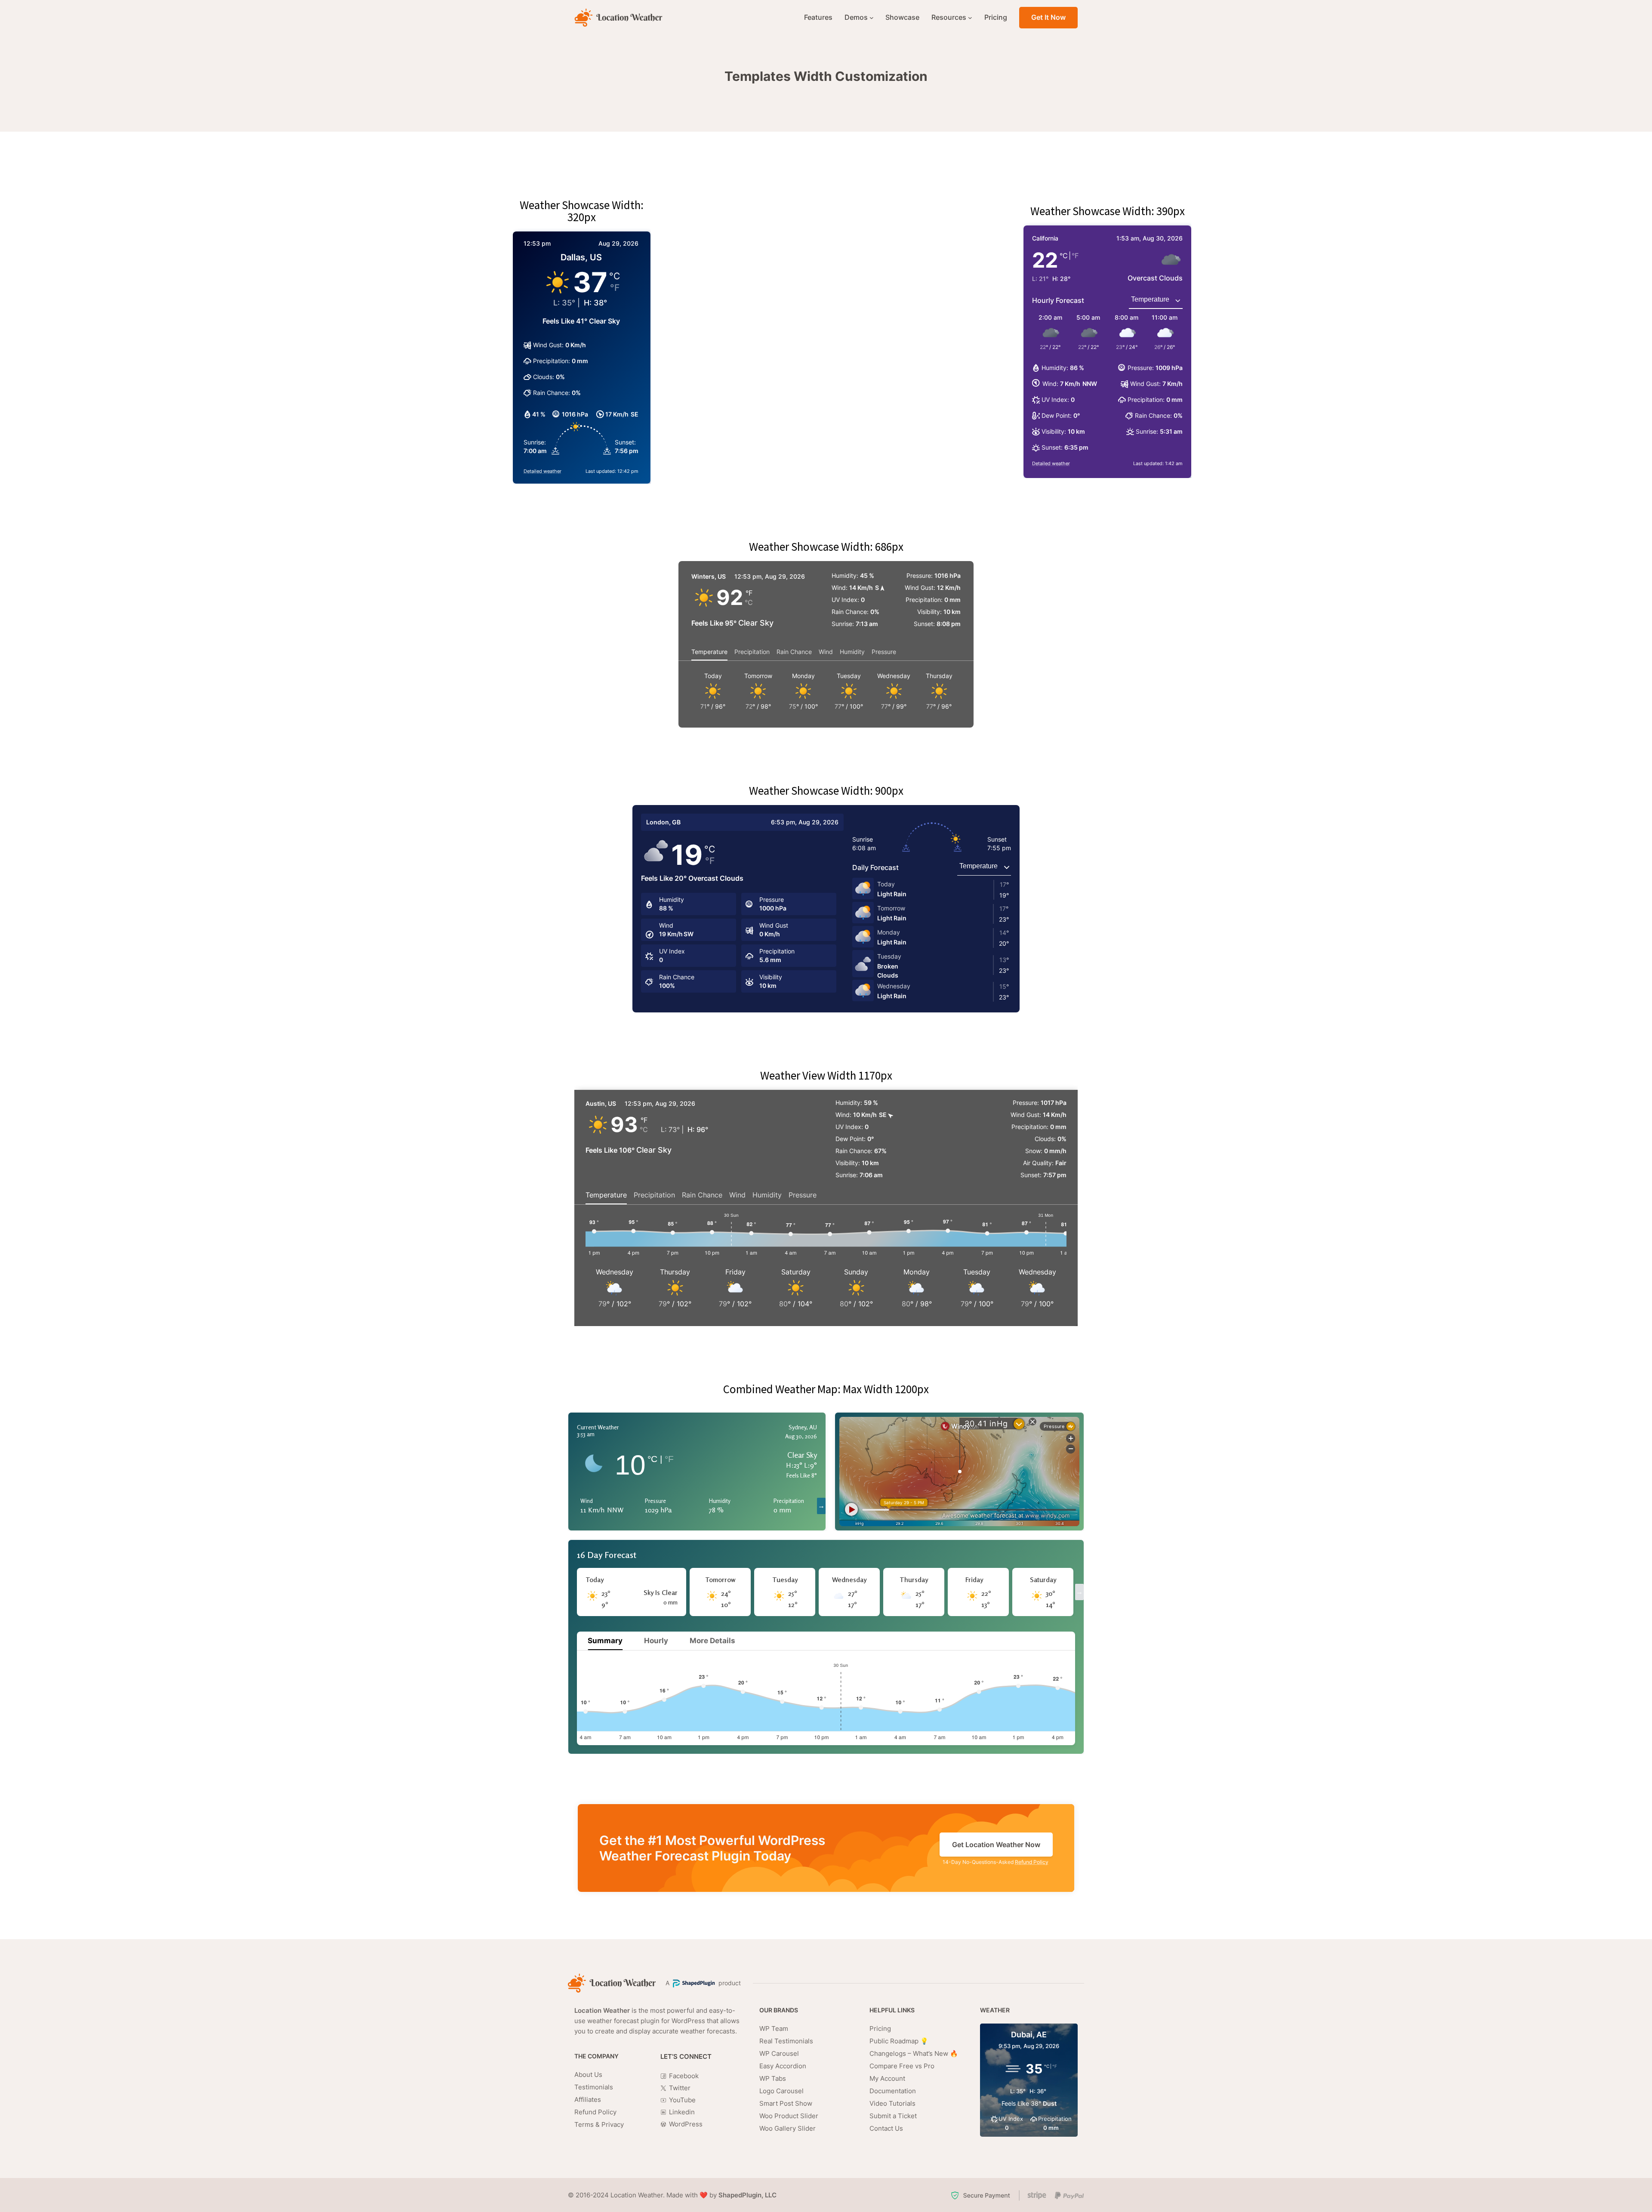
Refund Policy (1032, 1862)
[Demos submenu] (872, 18)
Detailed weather (542, 471)
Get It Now (1048, 17)
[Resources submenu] (970, 18)
